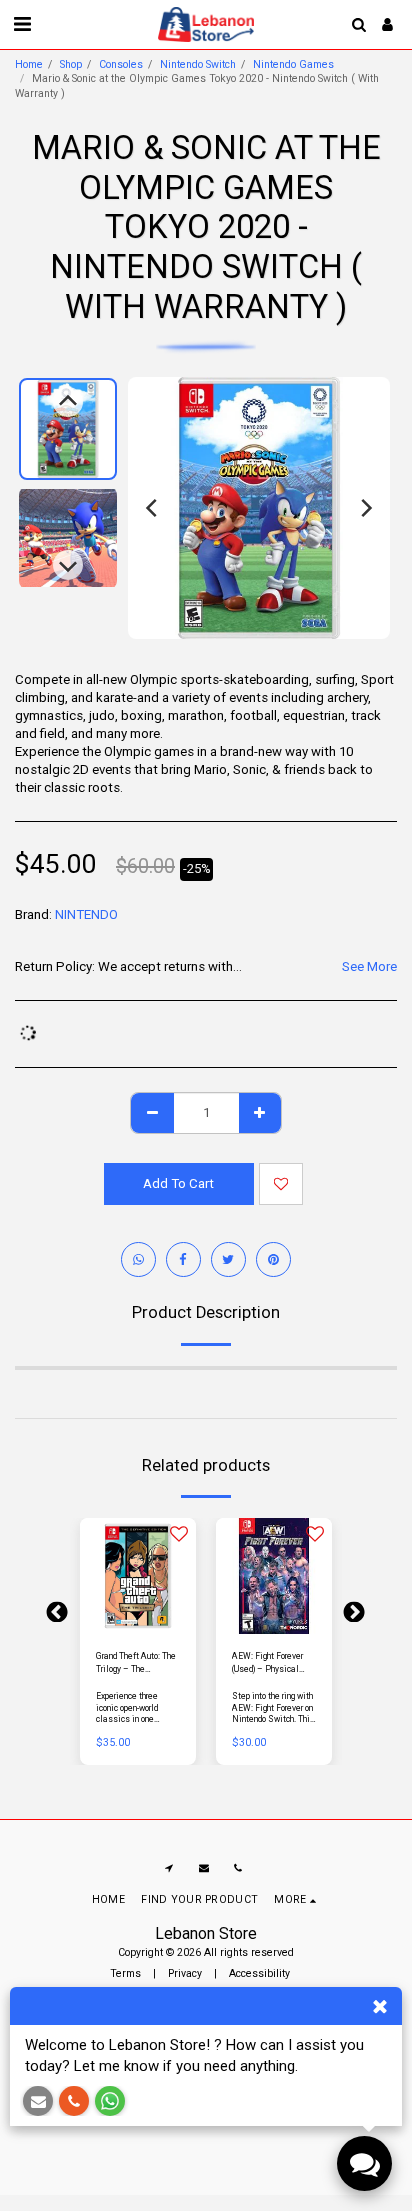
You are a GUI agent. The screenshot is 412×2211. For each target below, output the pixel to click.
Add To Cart (142, 1624)
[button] (22, 24)
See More (369, 966)
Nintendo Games (293, 64)
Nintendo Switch (198, 64)
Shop (71, 64)
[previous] (153, 508)
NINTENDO (86, 914)
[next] (365, 508)
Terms (125, 1973)
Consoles (121, 64)
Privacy (185, 1973)
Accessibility (259, 1973)
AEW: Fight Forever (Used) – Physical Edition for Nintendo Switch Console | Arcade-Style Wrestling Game (268, 1663)
